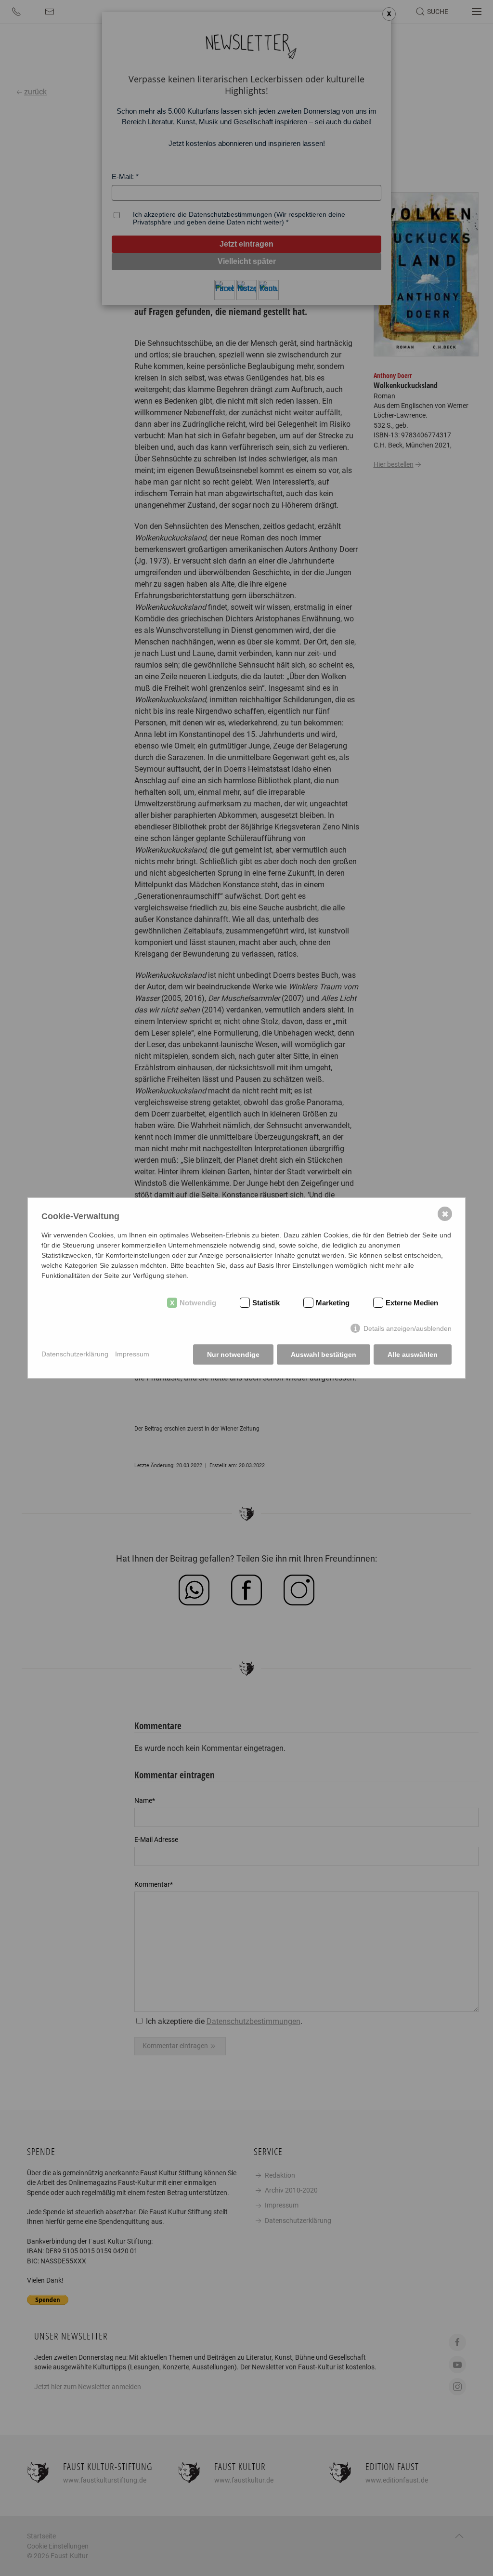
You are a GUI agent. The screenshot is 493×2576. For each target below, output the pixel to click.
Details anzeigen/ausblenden (408, 1328)
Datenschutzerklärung (75, 1354)
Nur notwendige (233, 1354)
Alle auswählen (413, 1354)
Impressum (132, 1354)
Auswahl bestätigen (324, 1354)
